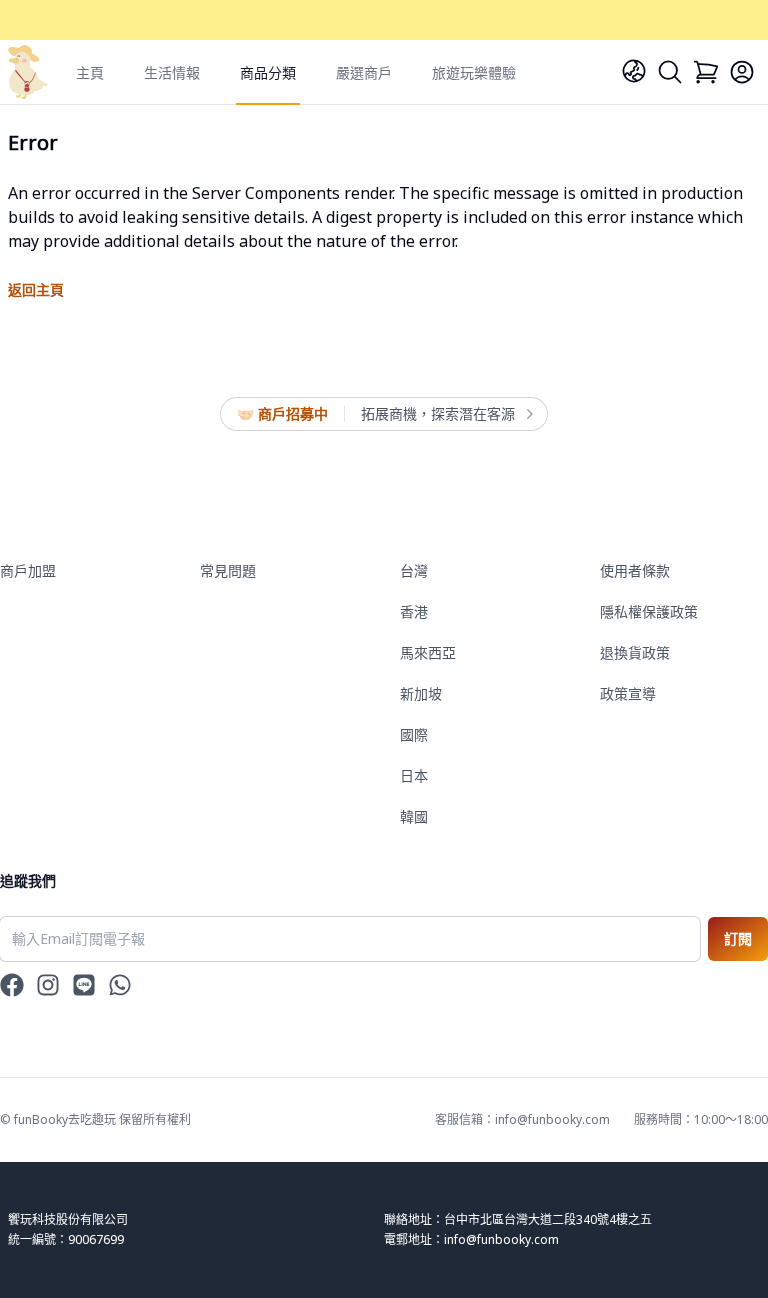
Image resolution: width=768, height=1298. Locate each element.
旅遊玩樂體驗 (474, 72)
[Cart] (706, 72)
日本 (414, 775)
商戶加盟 (28, 570)
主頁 (90, 72)
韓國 (414, 816)
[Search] (670, 72)
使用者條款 (635, 570)
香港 (414, 611)
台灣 (414, 570)
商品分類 (268, 72)
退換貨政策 (635, 652)
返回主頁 (36, 289)
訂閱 (738, 938)
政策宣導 (628, 693)
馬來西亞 (428, 652)
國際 (414, 734)
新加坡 (421, 693)
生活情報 (172, 72)
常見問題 (228, 570)
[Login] (742, 72)
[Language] (634, 71)
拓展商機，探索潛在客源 (438, 413)
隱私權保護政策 (649, 611)
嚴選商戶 (364, 72)
